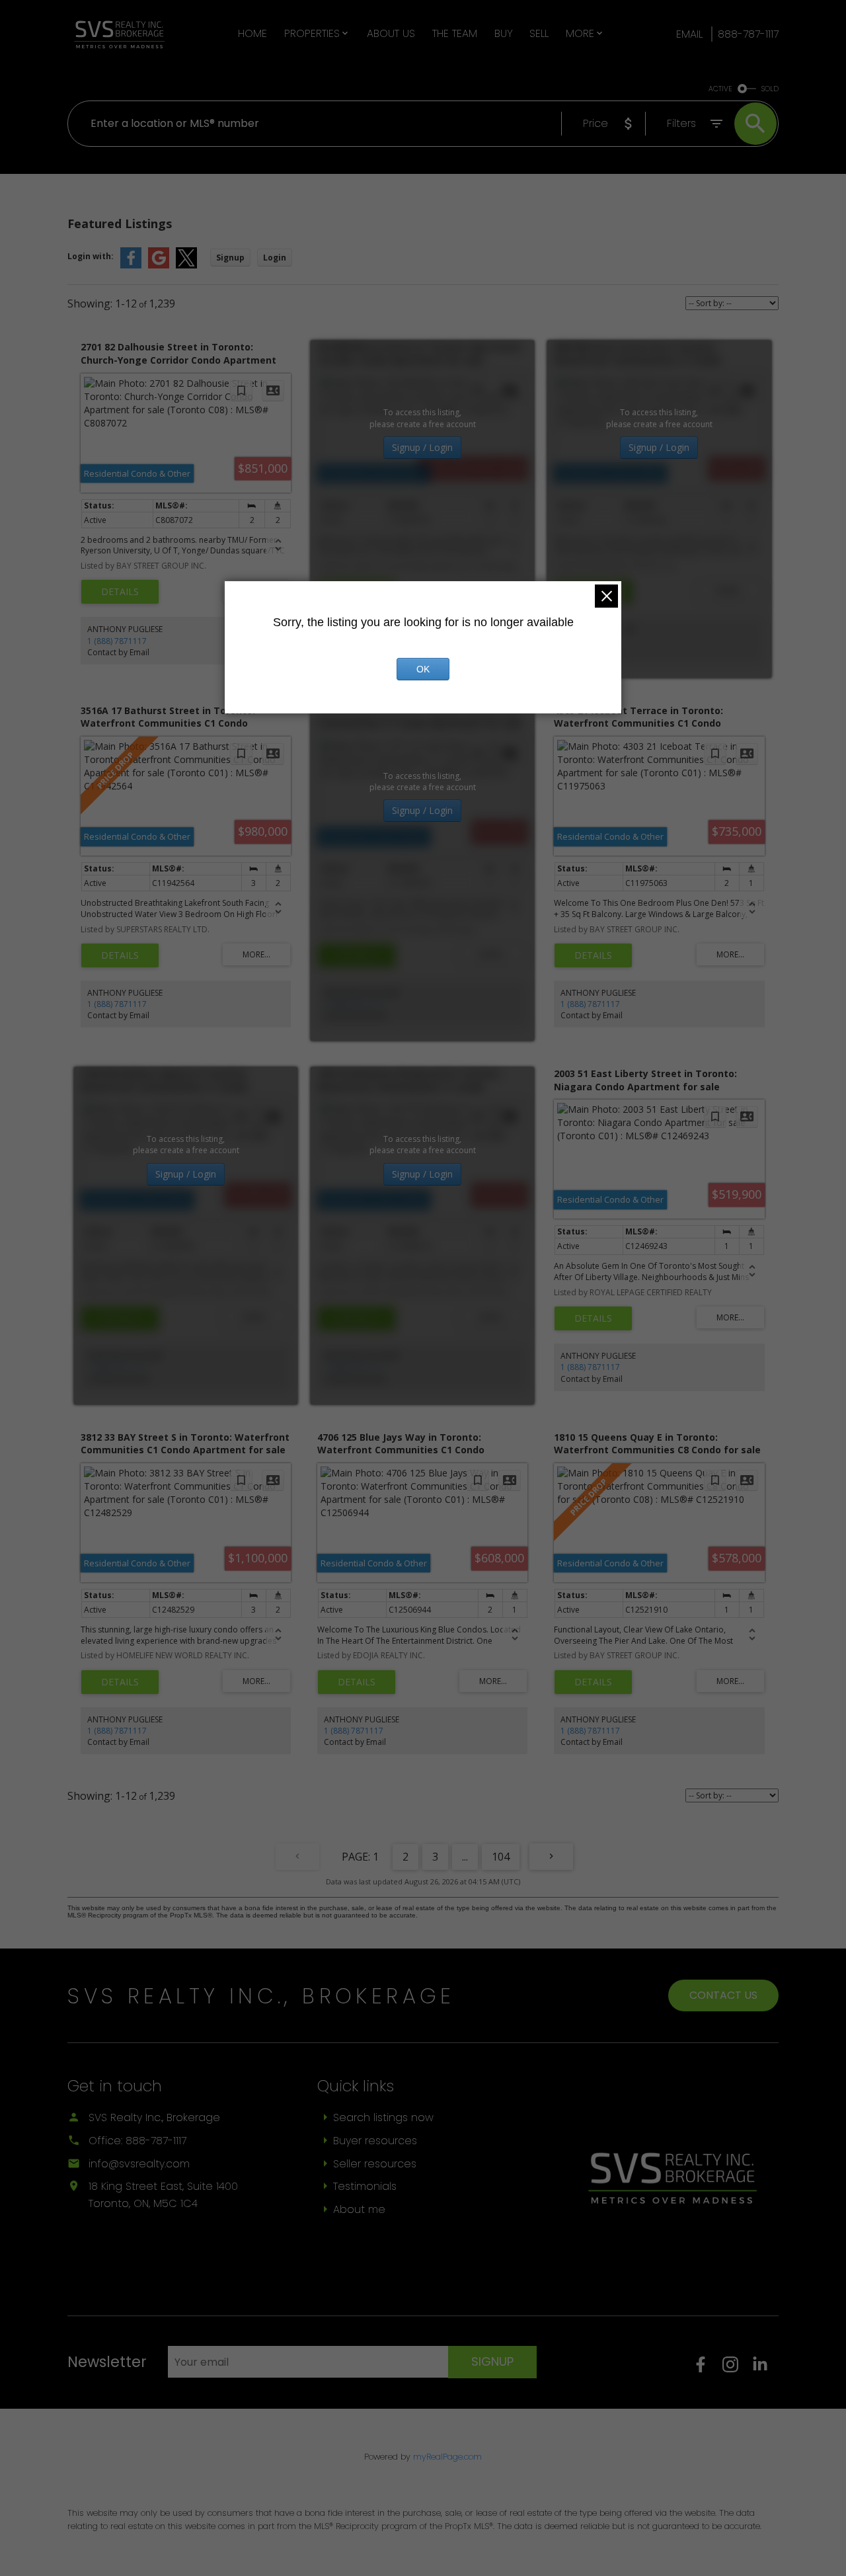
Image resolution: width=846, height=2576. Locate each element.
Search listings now (383, 2117)
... (465, 1857)
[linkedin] (765, 2369)
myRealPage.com (447, 2457)
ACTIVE (720, 89)
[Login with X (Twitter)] (186, 265)
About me (359, 2209)
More (580, 33)
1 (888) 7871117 (117, 641)
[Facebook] (708, 2369)
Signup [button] (230, 258)
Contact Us (723, 1995)
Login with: (91, 256)
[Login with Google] (159, 265)
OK (423, 669)
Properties (312, 33)
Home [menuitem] (252, 33)
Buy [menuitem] (504, 33)
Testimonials (365, 2186)
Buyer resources (375, 2141)
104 (501, 1857)
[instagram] (737, 2369)
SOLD (770, 89)
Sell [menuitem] (539, 33)
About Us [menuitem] (391, 33)
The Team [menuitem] (455, 33)
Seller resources (375, 2164)
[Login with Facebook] (131, 265)
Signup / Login (422, 447)
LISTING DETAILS (120, 592)
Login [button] (275, 258)
